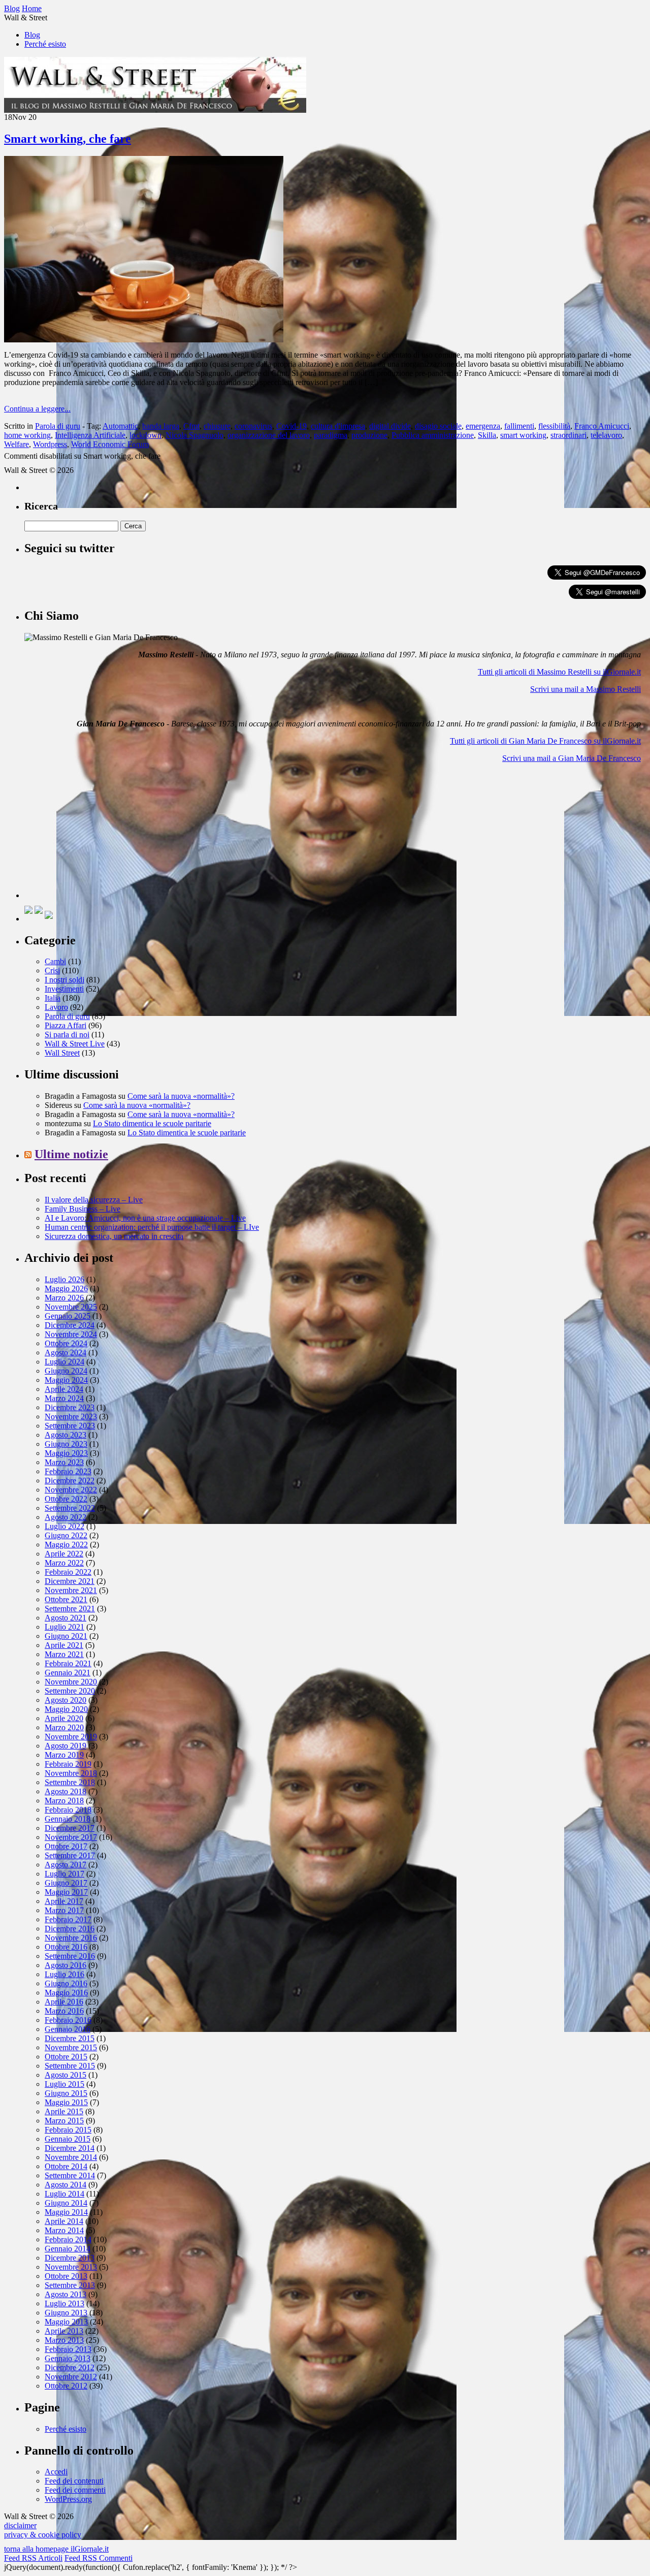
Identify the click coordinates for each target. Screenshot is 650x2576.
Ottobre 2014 (66, 2166)
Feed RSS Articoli (33, 2558)
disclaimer (20, 2525)
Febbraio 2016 (68, 2020)
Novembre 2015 (71, 2047)
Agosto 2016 (66, 1965)
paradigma (331, 435)
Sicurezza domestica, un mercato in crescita (114, 1236)
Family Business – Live (83, 1209)
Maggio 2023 (66, 1453)
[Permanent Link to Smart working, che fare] (144, 340)
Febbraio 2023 (68, 1471)
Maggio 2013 (66, 2322)
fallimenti (519, 426)
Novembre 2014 (71, 2157)
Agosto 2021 (66, 1618)
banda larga (161, 426)
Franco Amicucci (602, 426)
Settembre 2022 (70, 1508)
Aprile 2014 (64, 2221)
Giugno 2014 (66, 2203)
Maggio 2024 (66, 1380)
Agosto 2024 (66, 1353)
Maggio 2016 (66, 1993)
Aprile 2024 (64, 1389)
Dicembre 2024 (70, 1325)
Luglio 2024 (64, 1362)
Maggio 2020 (66, 1709)
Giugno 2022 (66, 1535)
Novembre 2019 (71, 1737)
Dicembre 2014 (70, 2148)
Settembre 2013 (70, 2285)
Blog (32, 35)
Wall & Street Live (75, 1044)
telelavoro (606, 435)
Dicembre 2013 (70, 2258)
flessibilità (554, 426)
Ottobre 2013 (66, 2276)
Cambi (55, 961)
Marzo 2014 (64, 2230)
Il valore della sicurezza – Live (94, 1200)
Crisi (52, 971)
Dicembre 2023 (70, 1407)
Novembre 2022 (71, 1490)
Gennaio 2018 (68, 1819)
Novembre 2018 (71, 1773)
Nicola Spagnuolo (194, 435)
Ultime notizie (71, 1154)
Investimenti (64, 989)
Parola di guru (58, 426)
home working (27, 435)
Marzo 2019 (64, 1755)
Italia (53, 998)
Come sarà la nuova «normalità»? (181, 1096)
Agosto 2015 (66, 2075)
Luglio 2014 (64, 2194)
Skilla (487, 435)
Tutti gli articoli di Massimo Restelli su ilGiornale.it (559, 672)
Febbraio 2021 (68, 1663)
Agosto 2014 (66, 2185)
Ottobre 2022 (66, 1499)
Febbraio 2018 (68, 1810)
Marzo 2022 (64, 1563)
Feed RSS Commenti (99, 2558)
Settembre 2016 (70, 1956)
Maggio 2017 (66, 1892)
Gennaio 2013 (68, 2358)
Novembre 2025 (71, 1307)
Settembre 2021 (70, 1609)
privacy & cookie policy (43, 2535)
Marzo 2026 (64, 1298)
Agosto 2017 (66, 1865)
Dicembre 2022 (70, 1481)
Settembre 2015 (70, 2066)
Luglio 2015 (64, 2084)
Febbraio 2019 (68, 1764)
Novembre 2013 (71, 2267)
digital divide (390, 426)
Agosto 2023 (66, 1435)
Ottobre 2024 (66, 1343)
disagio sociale (438, 426)
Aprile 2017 (64, 1901)
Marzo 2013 (64, 2340)
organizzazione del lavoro (269, 435)
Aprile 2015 (64, 2111)
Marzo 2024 (64, 1398)
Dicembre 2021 (70, 1581)
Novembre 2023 (71, 1417)
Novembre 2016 (71, 1938)
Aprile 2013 (64, 2331)
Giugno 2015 (66, 2093)
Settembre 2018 (70, 1782)
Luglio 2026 (64, 1279)
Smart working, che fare (68, 139)
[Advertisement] (101, 835)
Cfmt (191, 426)
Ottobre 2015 (66, 2057)
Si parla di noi (67, 1035)
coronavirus (253, 426)
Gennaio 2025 (68, 1316)
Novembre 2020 (71, 1682)
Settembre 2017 (70, 1855)
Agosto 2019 (66, 1746)
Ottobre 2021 (66, 1599)
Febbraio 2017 (68, 1919)
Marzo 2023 (64, 1462)
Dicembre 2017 (70, 1828)
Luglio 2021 (64, 1627)
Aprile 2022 (64, 1554)
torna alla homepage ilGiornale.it (56, 2549)
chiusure (217, 426)
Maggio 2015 (66, 2102)
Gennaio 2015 (68, 2139)
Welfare (17, 444)
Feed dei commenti (75, 2490)
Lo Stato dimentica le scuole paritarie (152, 1123)
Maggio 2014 (66, 2212)
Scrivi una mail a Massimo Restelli (586, 689)
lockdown (145, 435)
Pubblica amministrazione (433, 435)
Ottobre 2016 (66, 1947)
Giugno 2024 (66, 1371)
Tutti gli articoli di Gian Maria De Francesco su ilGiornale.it (545, 741)
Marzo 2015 (64, 2121)
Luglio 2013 (64, 2303)
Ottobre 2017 (66, 1846)
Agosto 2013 (66, 2294)
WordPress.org (68, 2499)
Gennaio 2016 (68, 2029)
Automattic (120, 426)
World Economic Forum (110, 444)
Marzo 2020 (64, 1727)
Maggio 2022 (66, 1545)
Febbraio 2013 (68, 2349)
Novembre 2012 (71, 2377)
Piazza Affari (66, 1025)
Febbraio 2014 (68, 2239)
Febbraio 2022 (68, 1572)
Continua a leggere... (37, 409)
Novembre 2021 (71, 1590)
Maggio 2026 (66, 1289)
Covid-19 (291, 426)
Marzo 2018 (64, 1801)
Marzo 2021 (64, 1654)
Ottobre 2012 (66, 2386)
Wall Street (62, 1053)
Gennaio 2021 (68, 1673)
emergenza (483, 426)
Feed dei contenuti (74, 2481)
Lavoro (56, 1007)
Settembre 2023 (70, 1426)
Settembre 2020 (70, 1691)
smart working (523, 435)
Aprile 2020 (64, 1718)
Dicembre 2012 (70, 2367)
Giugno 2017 (66, 1883)
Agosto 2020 (66, 1700)
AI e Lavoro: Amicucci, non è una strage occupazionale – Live (145, 1218)
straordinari (568, 435)
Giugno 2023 (66, 1444)
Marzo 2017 (64, 1910)
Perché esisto (45, 44)
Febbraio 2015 (68, 2130)
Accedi (56, 2472)
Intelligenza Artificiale (90, 435)
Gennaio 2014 (68, 2249)
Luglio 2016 (64, 1974)
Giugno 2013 (66, 2313)
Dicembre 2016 (70, 1929)
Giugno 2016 (66, 1983)
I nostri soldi (64, 980)
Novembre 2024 (71, 1334)
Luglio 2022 (64, 1526)
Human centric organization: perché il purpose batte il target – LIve (152, 1227)
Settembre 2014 (70, 2175)
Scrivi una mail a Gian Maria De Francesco (572, 758)
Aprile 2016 (64, 2002)
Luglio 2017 (64, 1874)
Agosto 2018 (66, 1791)
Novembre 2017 (71, 1837)
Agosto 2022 (66, 1517)
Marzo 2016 (64, 2011)
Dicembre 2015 (70, 2038)
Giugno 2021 (66, 1636)
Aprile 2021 (64, 1645)
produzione (369, 435)
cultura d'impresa (338, 426)
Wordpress (50, 444)
